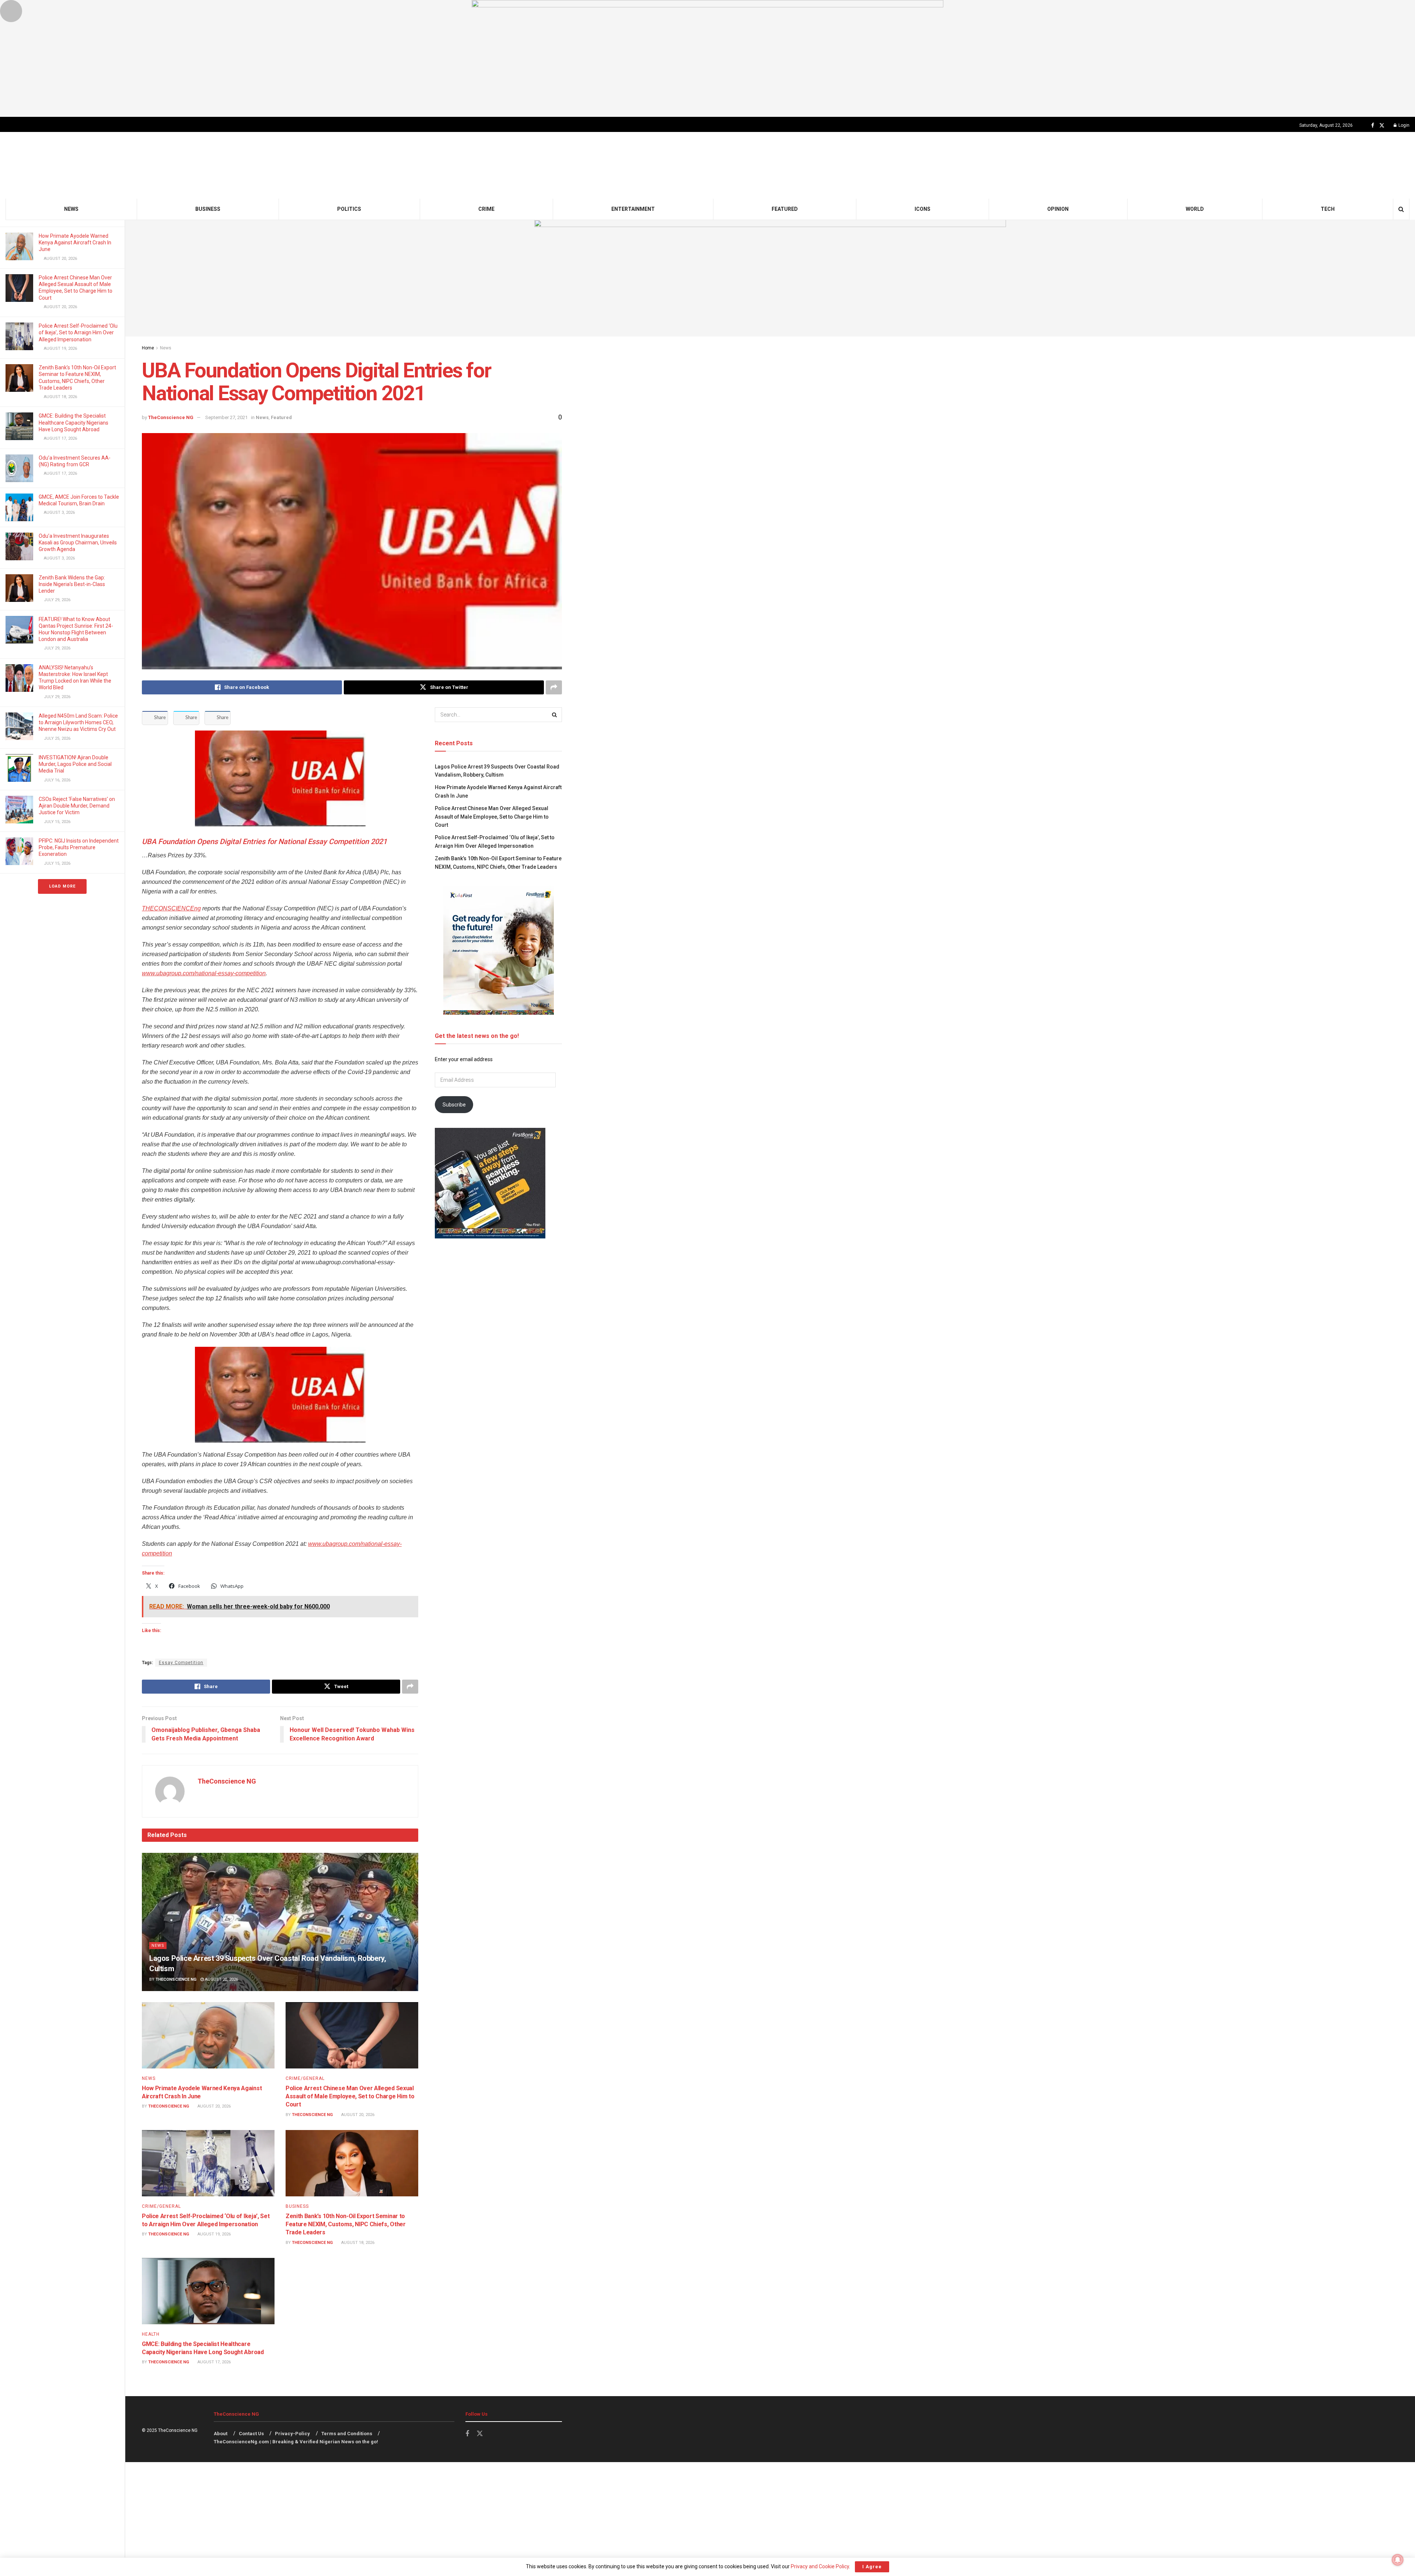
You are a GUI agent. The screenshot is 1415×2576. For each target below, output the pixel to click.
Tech (1328, 209)
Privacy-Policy (292, 2434)
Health (151, 2334)
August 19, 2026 (214, 2234)
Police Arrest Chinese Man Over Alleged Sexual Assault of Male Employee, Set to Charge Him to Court (350, 2096)
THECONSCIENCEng (171, 908)
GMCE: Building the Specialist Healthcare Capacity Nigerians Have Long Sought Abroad (74, 422)
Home (148, 348)
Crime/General (305, 2078)
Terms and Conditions (347, 2434)
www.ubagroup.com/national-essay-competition (204, 973)
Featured (785, 209)
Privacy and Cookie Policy (820, 2566)
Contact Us (251, 2434)
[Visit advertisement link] (707, 58)
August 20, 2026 (221, 1979)
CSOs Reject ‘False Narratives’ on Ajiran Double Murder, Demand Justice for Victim (77, 806)
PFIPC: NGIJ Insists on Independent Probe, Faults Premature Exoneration (79, 847)
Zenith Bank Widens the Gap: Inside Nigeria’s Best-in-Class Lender (72, 584)
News (71, 209)
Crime (486, 209)
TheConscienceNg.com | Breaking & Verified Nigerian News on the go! (296, 2442)
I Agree (872, 2567)
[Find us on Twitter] (1382, 126)
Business (208, 209)
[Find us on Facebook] (1373, 126)
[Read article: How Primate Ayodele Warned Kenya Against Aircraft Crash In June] (208, 2035)
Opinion (1058, 209)
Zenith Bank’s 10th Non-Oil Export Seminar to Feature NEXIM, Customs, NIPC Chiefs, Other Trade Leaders (346, 2224)
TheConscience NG (171, 417)
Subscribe (454, 1105)
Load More (62, 886)
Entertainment (633, 209)
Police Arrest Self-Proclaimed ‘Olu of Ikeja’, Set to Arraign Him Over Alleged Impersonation (78, 332)
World (1195, 209)
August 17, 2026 (214, 2362)
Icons (923, 209)
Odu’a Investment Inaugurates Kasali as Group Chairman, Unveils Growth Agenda (78, 543)
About (221, 2434)
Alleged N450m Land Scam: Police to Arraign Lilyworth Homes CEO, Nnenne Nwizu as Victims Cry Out (78, 722)
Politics (349, 209)
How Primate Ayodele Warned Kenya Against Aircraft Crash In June (75, 243)
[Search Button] (1401, 209)
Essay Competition (181, 1663)
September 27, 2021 (226, 417)
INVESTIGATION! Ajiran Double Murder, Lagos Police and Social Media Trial (75, 764)
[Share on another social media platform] (554, 687)
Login (1403, 125)
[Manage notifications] (1398, 2560)
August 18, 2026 (357, 2243)
